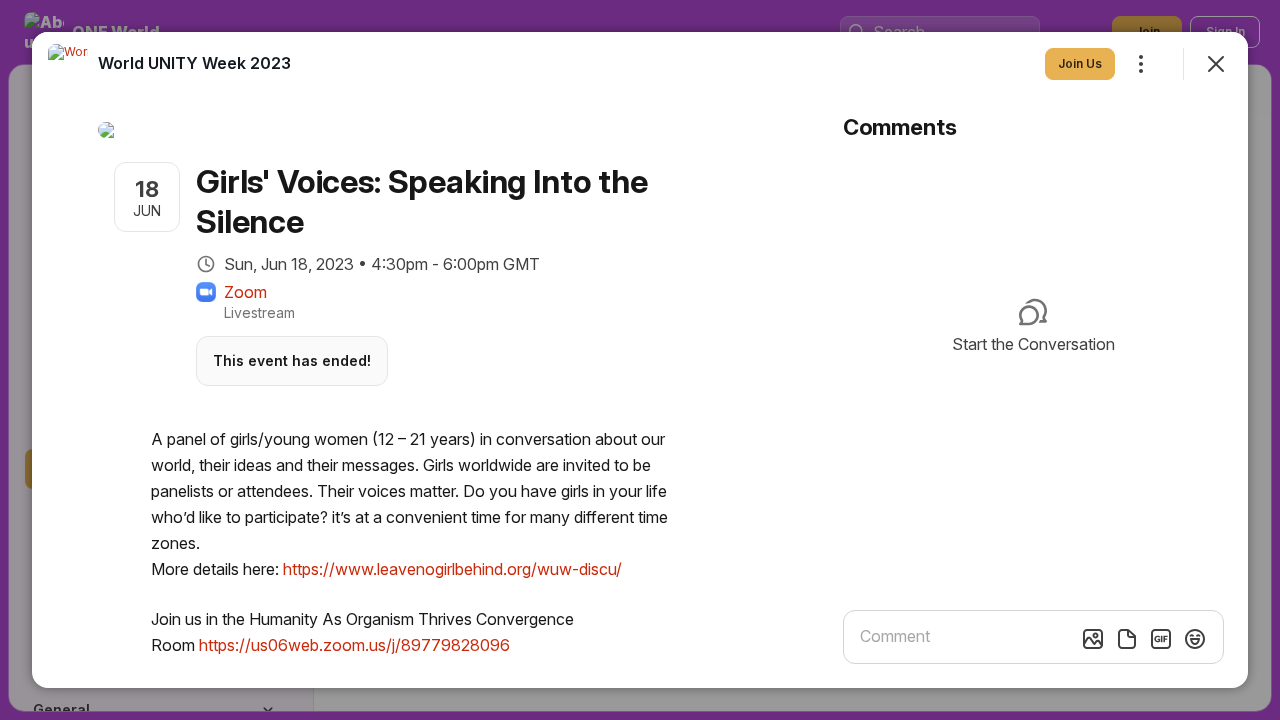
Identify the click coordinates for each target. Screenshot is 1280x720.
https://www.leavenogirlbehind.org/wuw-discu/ (452, 569)
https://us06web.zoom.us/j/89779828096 (354, 645)
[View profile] (68, 64)
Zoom (245, 292)
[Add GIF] (1161, 639)
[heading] (194, 63)
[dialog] (640, 360)
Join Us (1080, 63)
